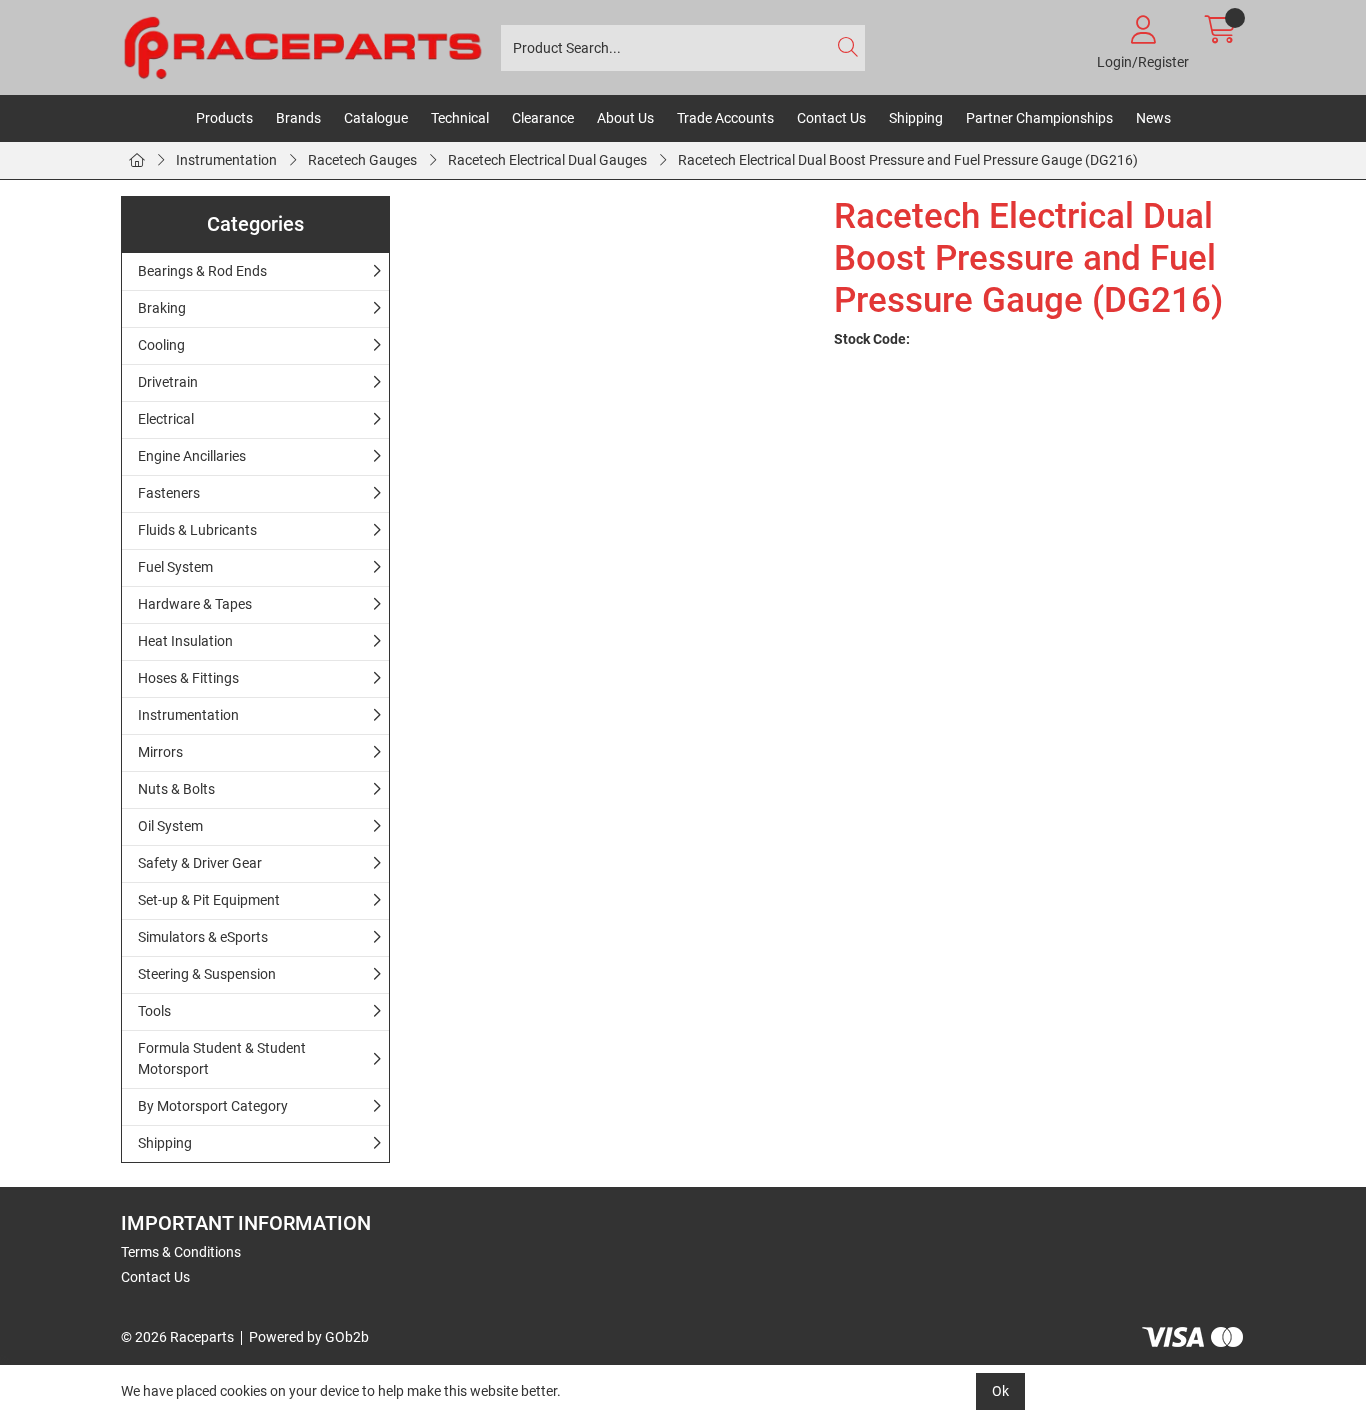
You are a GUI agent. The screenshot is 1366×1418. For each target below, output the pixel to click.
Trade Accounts (725, 118)
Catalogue (376, 118)
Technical (460, 118)
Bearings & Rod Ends (202, 271)
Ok (1000, 1391)
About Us (625, 118)
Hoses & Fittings (188, 678)
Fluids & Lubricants (197, 530)
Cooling (161, 345)
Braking (162, 308)
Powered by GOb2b (309, 1337)
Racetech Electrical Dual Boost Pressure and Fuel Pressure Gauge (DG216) (908, 160)
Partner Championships (1039, 118)
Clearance (543, 118)
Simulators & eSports (203, 937)
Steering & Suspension (207, 974)
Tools (154, 1011)
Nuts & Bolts (176, 789)
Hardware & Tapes (195, 604)
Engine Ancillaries (192, 456)
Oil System (170, 826)
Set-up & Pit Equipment (209, 900)
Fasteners (169, 493)
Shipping (916, 118)
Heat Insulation (185, 641)
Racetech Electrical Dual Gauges (547, 160)
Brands (298, 118)
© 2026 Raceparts (177, 1337)
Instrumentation (226, 160)
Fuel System (175, 567)
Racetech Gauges (362, 160)
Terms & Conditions (181, 1252)
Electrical (166, 419)
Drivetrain (168, 382)
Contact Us (831, 118)
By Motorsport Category (213, 1106)
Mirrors (160, 752)
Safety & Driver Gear (200, 863)
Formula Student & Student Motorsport (222, 1058)
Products (224, 118)
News (1153, 118)
